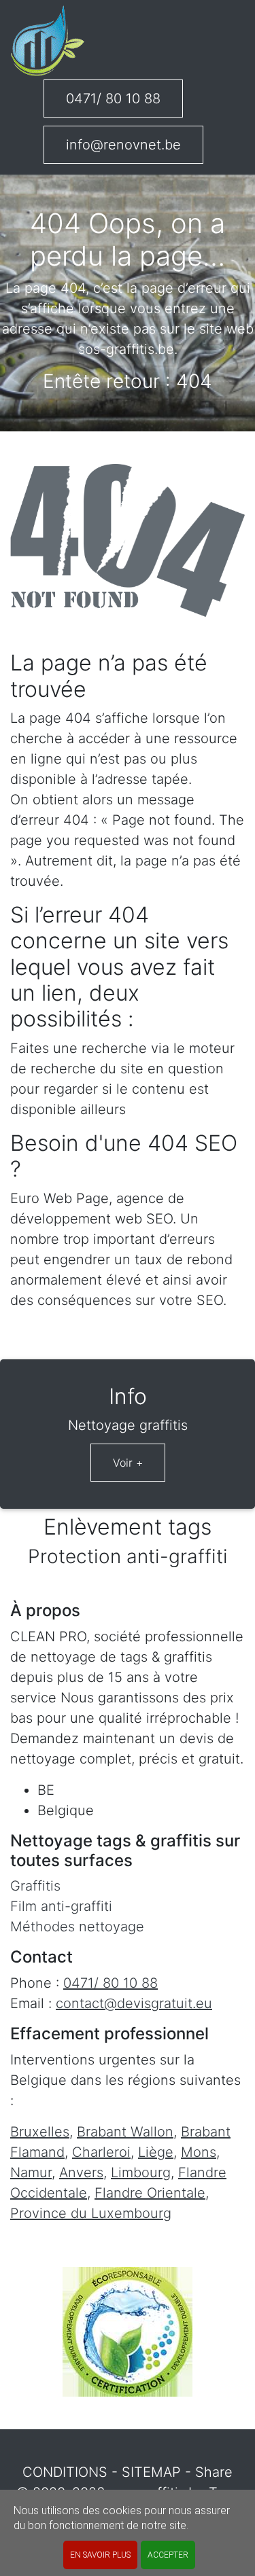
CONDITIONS (65, 2472)
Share (214, 2472)
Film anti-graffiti (61, 1906)
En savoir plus (100, 2555)
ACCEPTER (168, 2555)
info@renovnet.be (123, 145)
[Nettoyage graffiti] (48, 41)
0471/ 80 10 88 (113, 99)
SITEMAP (151, 2472)
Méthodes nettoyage (77, 1927)
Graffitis (35, 1886)
